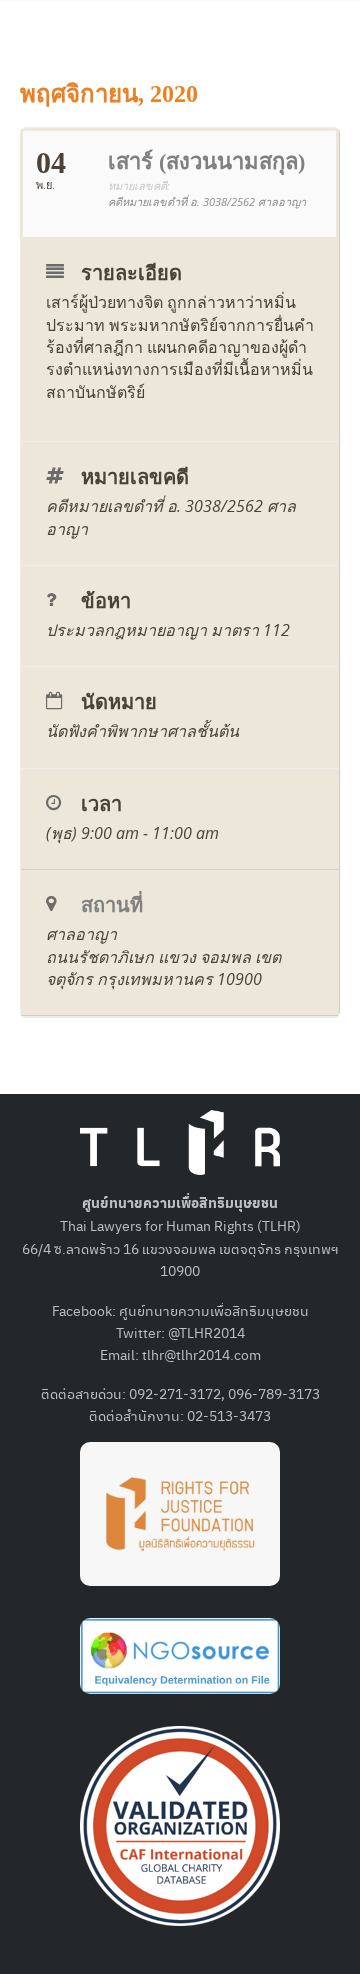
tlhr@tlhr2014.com (201, 1354)
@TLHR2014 (206, 1332)
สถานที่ (112, 905)
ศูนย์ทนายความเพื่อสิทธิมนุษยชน (214, 1310)
